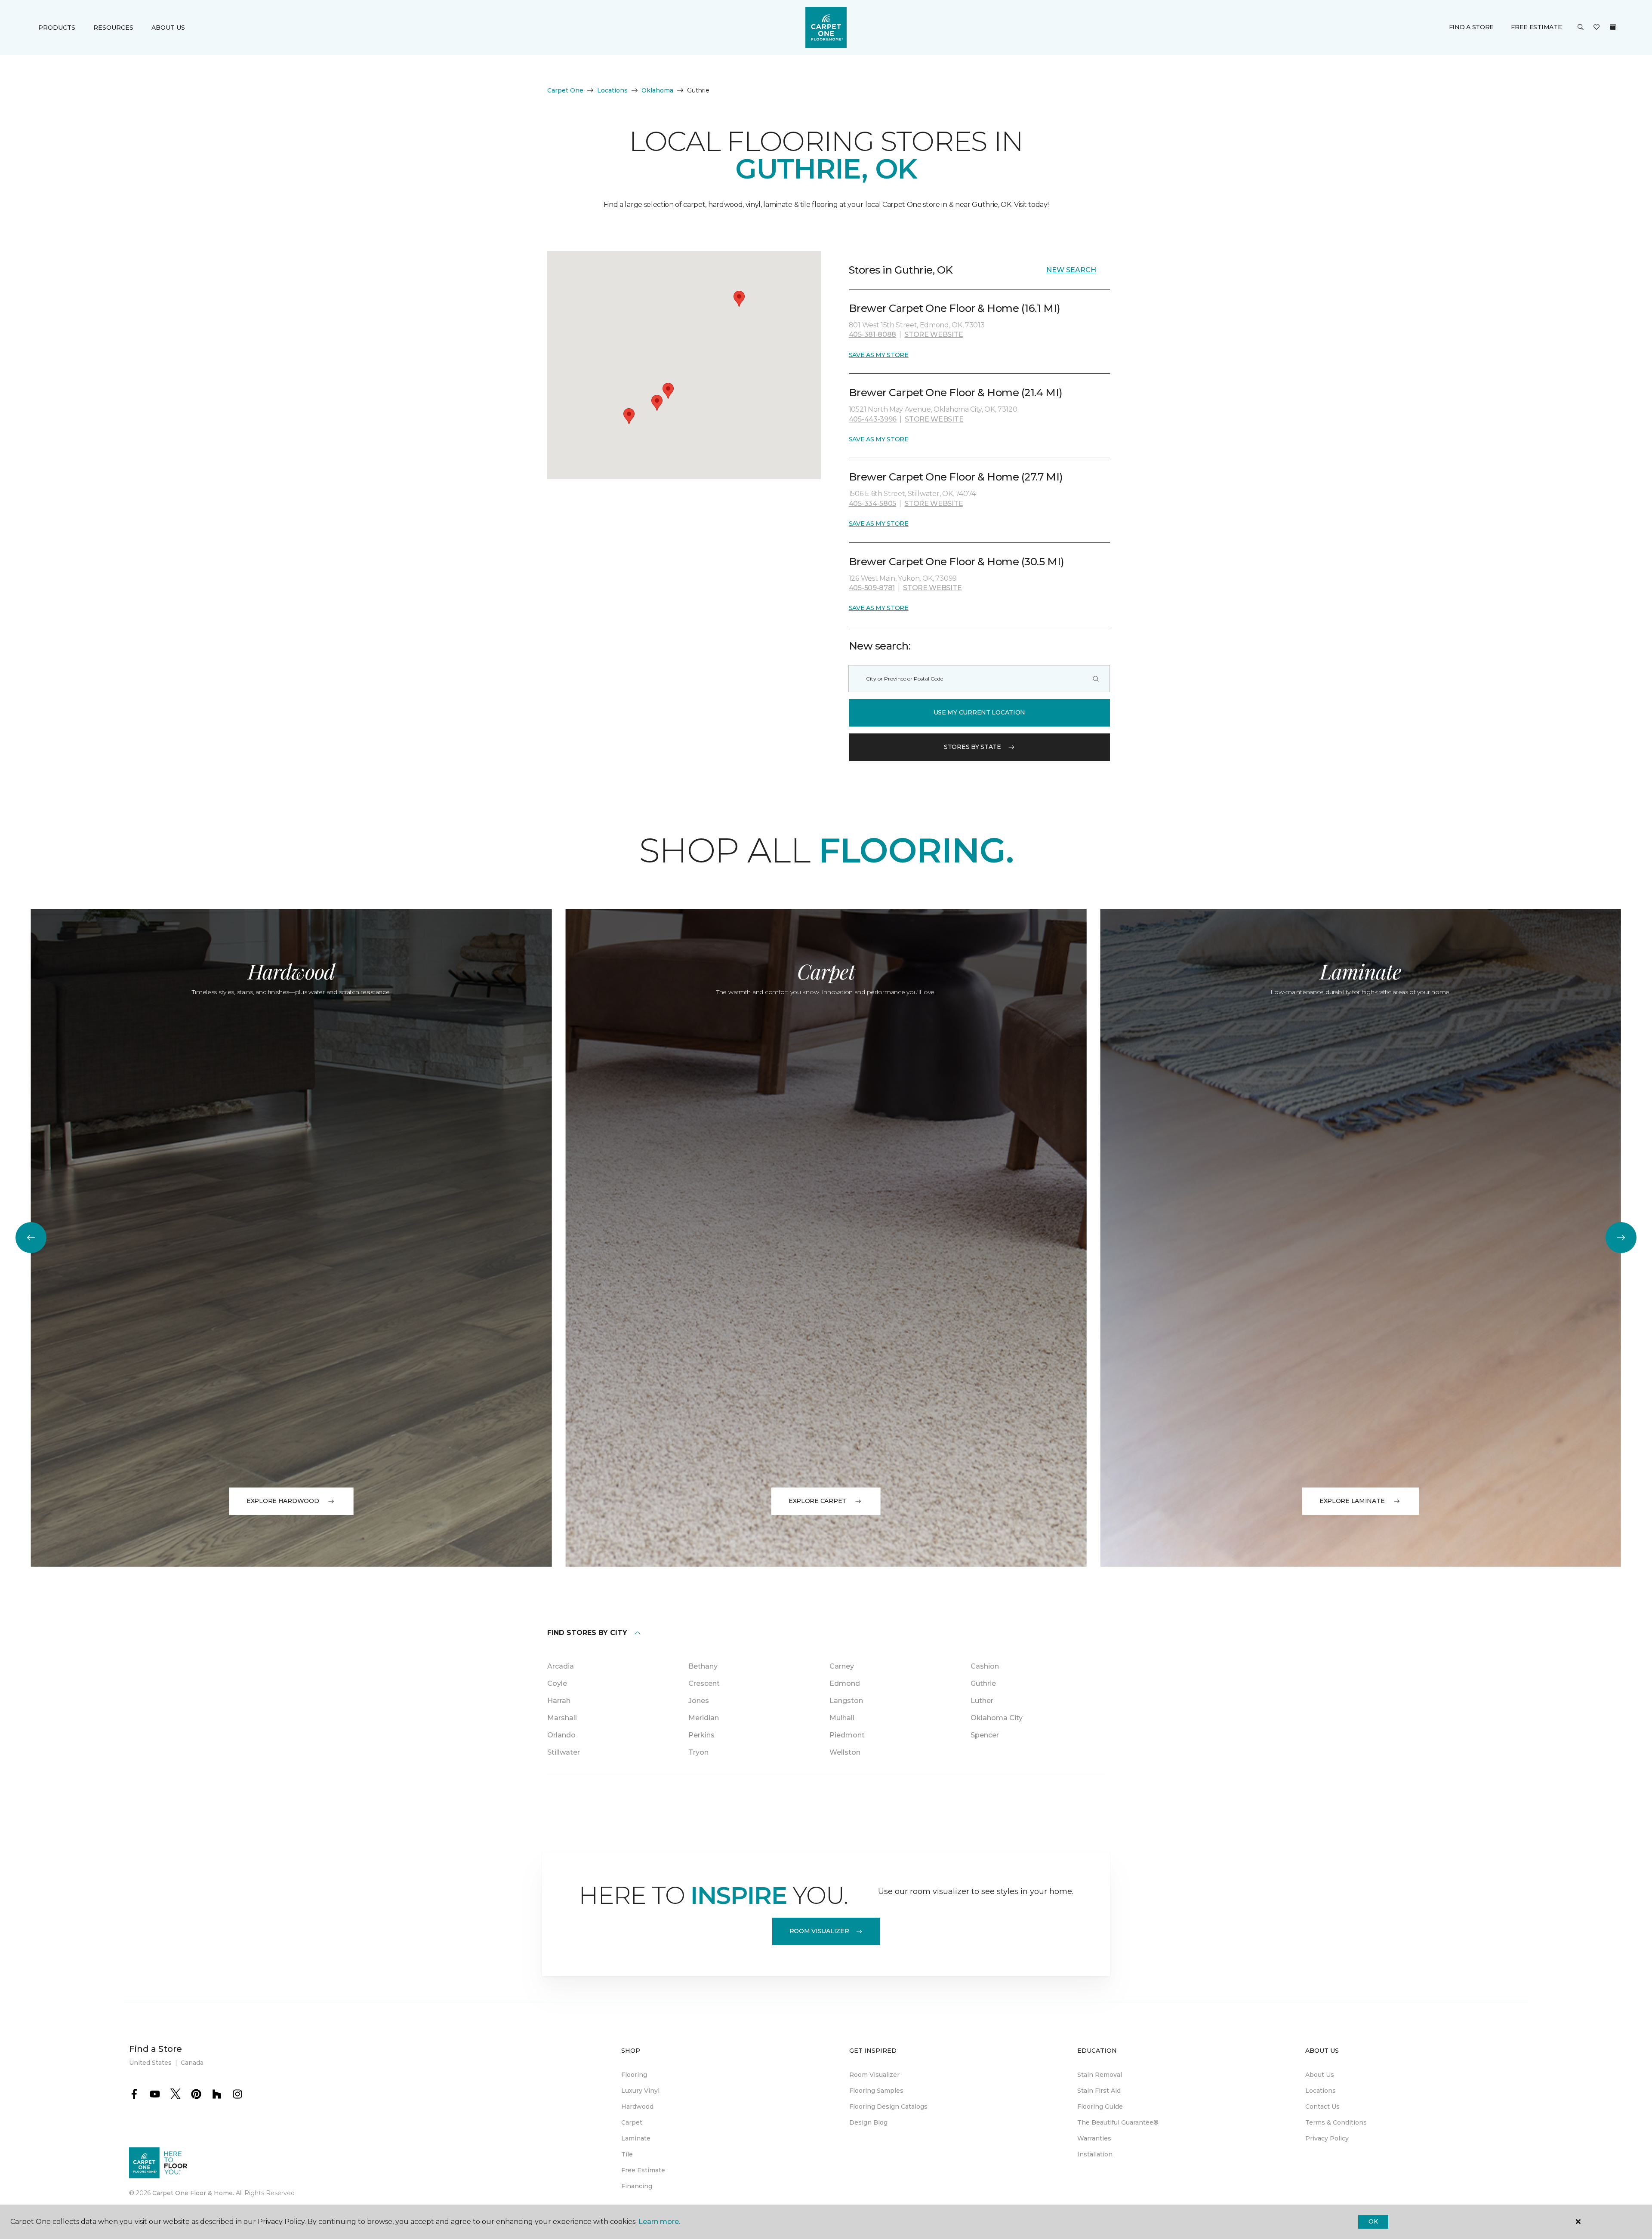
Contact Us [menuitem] (1322, 2107)
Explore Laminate (1352, 1501)
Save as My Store (879, 355)
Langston (846, 1701)
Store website (934, 334)
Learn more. (659, 2222)
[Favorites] (1597, 28)
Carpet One (565, 90)
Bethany (703, 1666)
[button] (1581, 28)
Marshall (562, 1718)
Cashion (985, 1666)
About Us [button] (168, 28)
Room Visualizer (819, 1931)
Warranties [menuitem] (1094, 2138)
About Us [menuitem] (1320, 2075)
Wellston (845, 1752)
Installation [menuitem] (1095, 2154)
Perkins (701, 1735)
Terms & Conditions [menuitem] (1336, 2122)
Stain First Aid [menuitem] (1099, 2091)
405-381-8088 (872, 334)
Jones (699, 1701)
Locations (612, 90)
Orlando (561, 1735)
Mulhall (842, 1718)
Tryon (698, 1752)
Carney (842, 1666)
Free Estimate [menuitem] (643, 2170)
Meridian (704, 1718)
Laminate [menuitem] (636, 2138)
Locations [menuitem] (1321, 2091)
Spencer (985, 1735)
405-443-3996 (873, 419)
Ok (1373, 2221)
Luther (982, 1701)
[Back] (31, 1238)
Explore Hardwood (283, 1501)
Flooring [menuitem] (634, 2075)
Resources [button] (113, 28)
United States (150, 2063)
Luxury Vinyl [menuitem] (640, 2091)
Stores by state (972, 747)
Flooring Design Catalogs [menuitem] (888, 2107)
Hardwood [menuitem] (637, 2107)
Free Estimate (1536, 27)
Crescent (704, 1683)
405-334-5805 (872, 504)
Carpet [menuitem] (632, 2122)
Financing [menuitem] (637, 2186)
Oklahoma (657, 90)
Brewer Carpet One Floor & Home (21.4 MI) (956, 393)
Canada (192, 2063)
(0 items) (1613, 27)
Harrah (559, 1701)
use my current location (980, 712)
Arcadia (561, 1666)
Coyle (557, 1683)
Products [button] (57, 28)
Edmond (845, 1683)
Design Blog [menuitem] (868, 2122)
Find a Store (1472, 27)
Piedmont (847, 1735)
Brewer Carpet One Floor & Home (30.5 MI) (957, 562)
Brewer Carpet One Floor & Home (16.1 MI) (955, 308)
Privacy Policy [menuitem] (1327, 2138)
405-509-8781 (872, 588)
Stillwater (564, 1752)
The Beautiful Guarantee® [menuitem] (1118, 2122)
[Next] (1621, 1238)
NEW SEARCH (1071, 270)
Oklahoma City (997, 1718)
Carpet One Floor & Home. (193, 2193)
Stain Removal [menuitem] (1100, 2075)
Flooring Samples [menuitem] (876, 2091)
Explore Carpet (817, 1501)
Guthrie (983, 1683)
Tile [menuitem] (627, 2154)
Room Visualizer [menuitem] (874, 2075)
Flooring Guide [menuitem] (1100, 2107)
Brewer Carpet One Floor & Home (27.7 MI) (956, 477)
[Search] (1096, 679)
